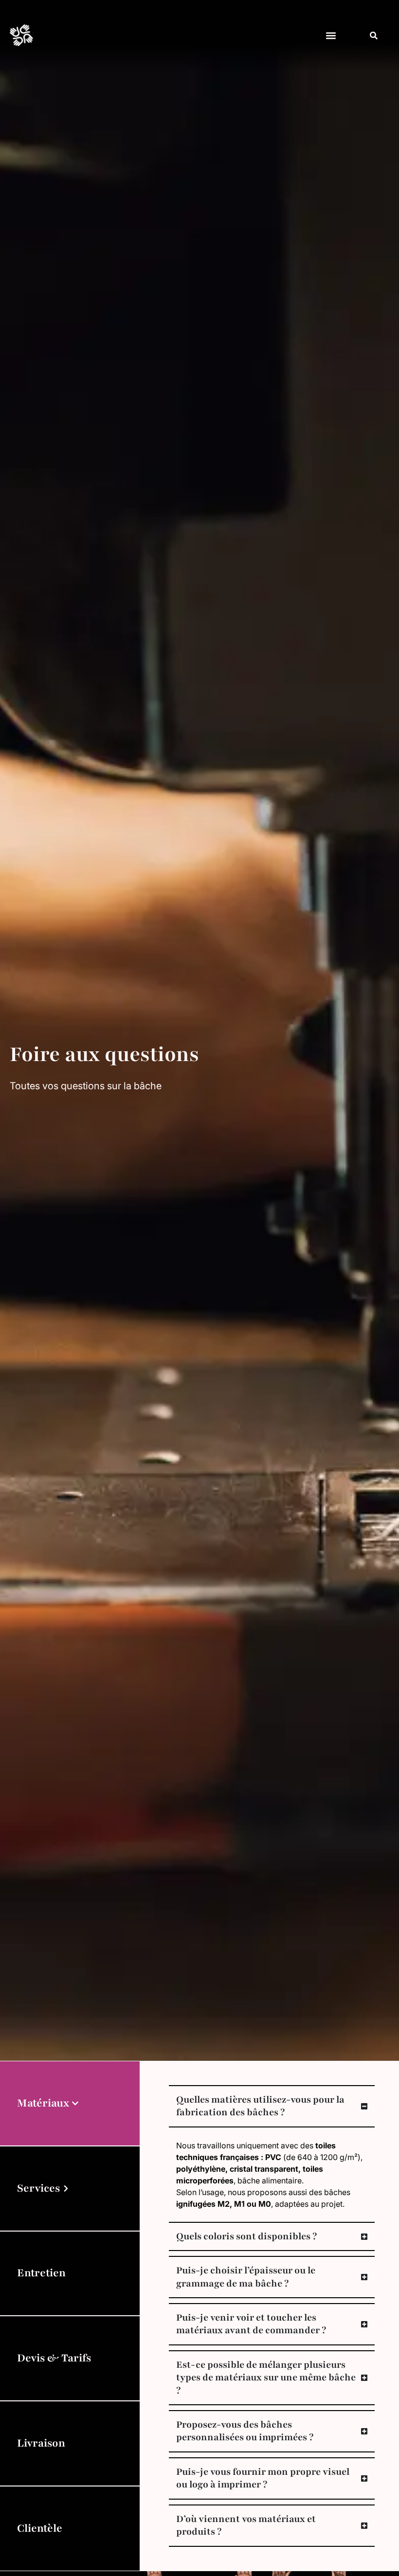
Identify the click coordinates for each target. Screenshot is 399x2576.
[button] (331, 35)
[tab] (70, 2103)
